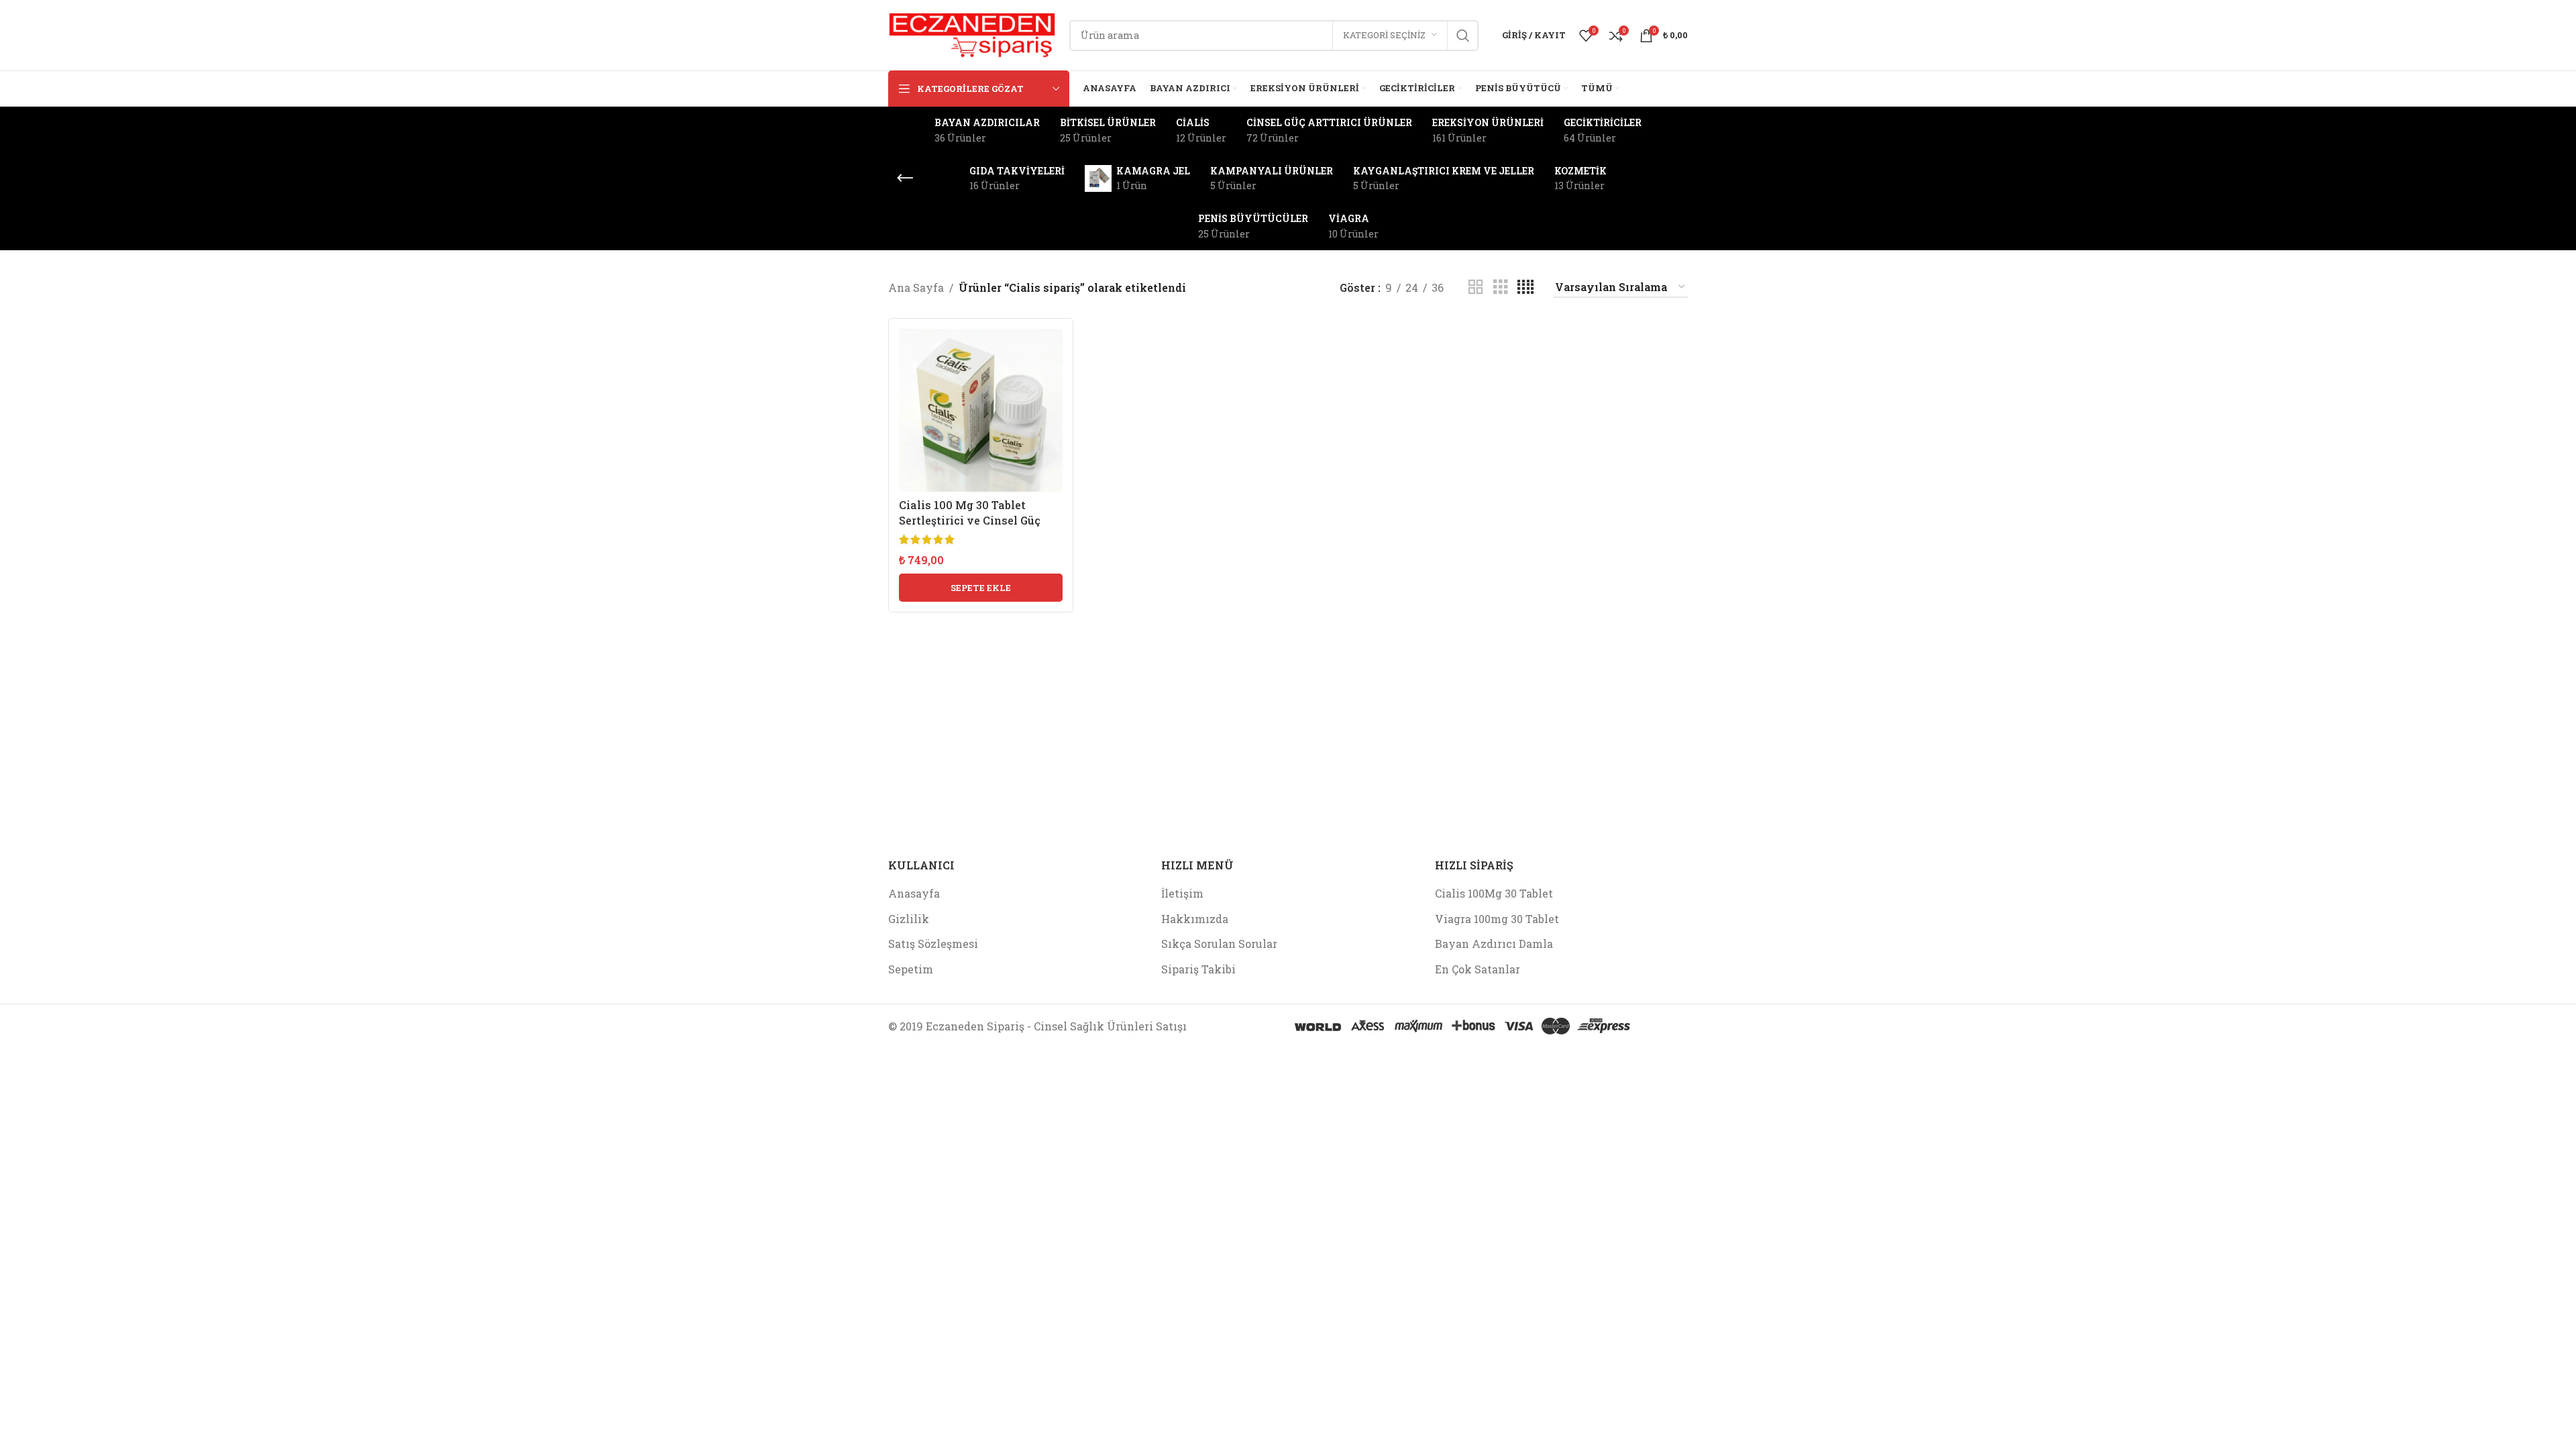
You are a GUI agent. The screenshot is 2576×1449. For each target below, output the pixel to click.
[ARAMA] (1463, 36)
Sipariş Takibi (1198, 969)
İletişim (1182, 893)
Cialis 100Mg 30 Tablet (1494, 893)
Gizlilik (909, 919)
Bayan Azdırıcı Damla (1494, 944)
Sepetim (911, 969)
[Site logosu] (972, 34)
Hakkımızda (1195, 919)
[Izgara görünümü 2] (1476, 287)
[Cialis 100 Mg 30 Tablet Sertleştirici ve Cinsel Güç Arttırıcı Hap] (981, 411)
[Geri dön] (905, 178)
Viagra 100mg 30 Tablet (1497, 919)
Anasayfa (914, 893)
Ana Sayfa (916, 287)
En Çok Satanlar (1478, 969)
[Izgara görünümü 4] (1525, 287)
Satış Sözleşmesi (933, 944)
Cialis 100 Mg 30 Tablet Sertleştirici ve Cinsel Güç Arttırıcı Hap (970, 520)
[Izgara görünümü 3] (1501, 287)
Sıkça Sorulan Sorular (1219, 944)
